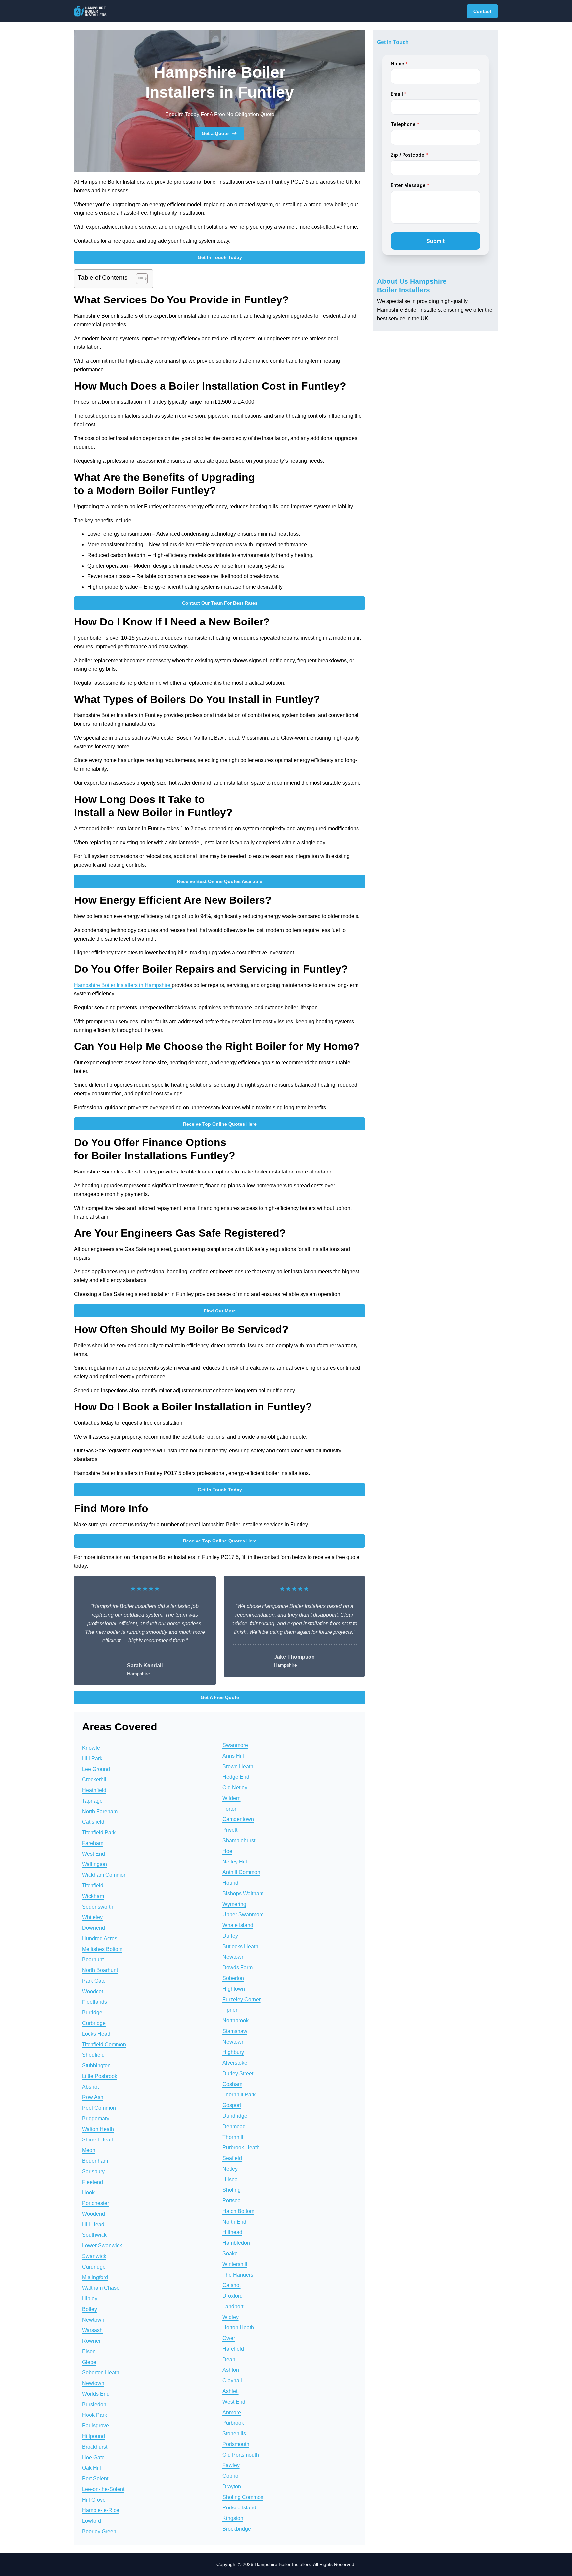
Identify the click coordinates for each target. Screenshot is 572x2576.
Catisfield (93, 1822)
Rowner (91, 2341)
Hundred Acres (100, 1938)
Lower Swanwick (102, 2246)
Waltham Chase (101, 2288)
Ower (229, 2338)
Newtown (93, 2320)
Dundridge (235, 2116)
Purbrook (233, 2423)
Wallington (95, 1864)
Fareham (93, 1843)
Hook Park (95, 2415)
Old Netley (235, 1788)
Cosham (232, 2084)
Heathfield (94, 1790)
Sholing (232, 2190)
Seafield (232, 2158)
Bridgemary (96, 2118)
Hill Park (92, 1758)
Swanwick (94, 2256)
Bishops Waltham (243, 1893)
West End (94, 1854)
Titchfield (93, 1886)
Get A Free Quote (220, 1697)
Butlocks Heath (240, 1946)
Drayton (232, 2486)
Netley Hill (235, 1862)
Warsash (92, 2330)
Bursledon (94, 2404)
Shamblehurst (239, 1840)
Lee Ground (96, 1769)
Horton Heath (238, 2328)
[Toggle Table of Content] (139, 279)
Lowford (92, 2521)
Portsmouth (236, 2444)
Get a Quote (215, 133)
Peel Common (99, 2108)
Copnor (231, 2476)
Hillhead (232, 2232)
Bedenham (95, 2161)
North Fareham (100, 1811)
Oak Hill (92, 2468)
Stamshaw (235, 2031)
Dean (229, 2359)
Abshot (90, 2087)
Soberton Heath (101, 2373)
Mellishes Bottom (102, 1949)
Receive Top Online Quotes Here (220, 1124)
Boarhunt (93, 1960)
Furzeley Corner (241, 1999)
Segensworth (98, 1907)
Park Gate (94, 1981)
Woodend (94, 2214)
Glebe (89, 2362)
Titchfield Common (104, 2044)
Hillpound (94, 2436)
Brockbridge (237, 2529)
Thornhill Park (239, 2095)
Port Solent (95, 2479)
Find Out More (220, 1311)
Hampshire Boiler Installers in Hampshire (123, 985)
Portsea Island (239, 2508)
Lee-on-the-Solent (103, 2489)
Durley (230, 1936)
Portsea (232, 2201)
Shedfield (93, 2055)
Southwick (94, 2235)
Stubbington (96, 2066)
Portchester (95, 2203)
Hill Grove (94, 2500)
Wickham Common (104, 1875)
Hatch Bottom (238, 2211)
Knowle (91, 1748)
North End (234, 2222)
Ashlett (231, 2391)
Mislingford (95, 2277)
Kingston (233, 2518)
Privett (230, 1830)
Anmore (232, 2412)
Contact (482, 11)
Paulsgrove (95, 2426)
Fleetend (93, 2182)
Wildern (232, 1798)
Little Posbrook (100, 2076)
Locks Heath (97, 2034)
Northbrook (236, 2021)
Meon (89, 2150)
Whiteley (92, 1917)
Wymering (234, 1904)
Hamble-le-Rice (101, 2510)
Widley (231, 2317)
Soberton (233, 1978)
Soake (230, 2254)
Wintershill (235, 2264)
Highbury (233, 2052)
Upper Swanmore (243, 1915)
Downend (94, 1928)
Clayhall (232, 2381)
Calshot (232, 2285)
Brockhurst (95, 2447)
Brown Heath (238, 1766)
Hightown (234, 1989)
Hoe (227, 1851)
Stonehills (234, 2434)
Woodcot (93, 1991)
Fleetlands (95, 2002)
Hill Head (93, 2224)
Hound (230, 1883)
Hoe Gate (93, 2457)
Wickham (93, 1896)
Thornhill (233, 2137)
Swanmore (235, 1745)
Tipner (230, 2010)
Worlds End (96, 2394)
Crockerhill (95, 1780)
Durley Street (238, 2073)
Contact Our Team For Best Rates (220, 603)
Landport (233, 2306)
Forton (230, 1809)
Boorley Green (99, 2531)
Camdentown (238, 1819)
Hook (88, 2193)
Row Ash (93, 2097)
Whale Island (238, 1925)
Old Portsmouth (241, 2455)
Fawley (231, 2465)
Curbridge (94, 2023)
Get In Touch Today (220, 257)
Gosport (232, 2105)
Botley (90, 2309)
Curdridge (94, 2267)
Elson (89, 2351)
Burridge (92, 2013)
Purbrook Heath (241, 2148)
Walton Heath (98, 2129)
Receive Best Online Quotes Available (220, 881)
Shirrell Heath (98, 2140)
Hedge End (236, 1777)
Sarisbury (93, 2171)
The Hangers (238, 2275)
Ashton (231, 2370)
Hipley (90, 2299)
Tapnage (92, 1801)
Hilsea (230, 2179)
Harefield (233, 2349)
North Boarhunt (100, 1970)
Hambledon (236, 2243)
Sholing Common (243, 2497)
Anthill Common (241, 1872)
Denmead (234, 2126)
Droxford (233, 2296)
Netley (230, 2169)
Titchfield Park (99, 1833)
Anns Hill (233, 1756)
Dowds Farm (238, 1968)
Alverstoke (235, 2063)
